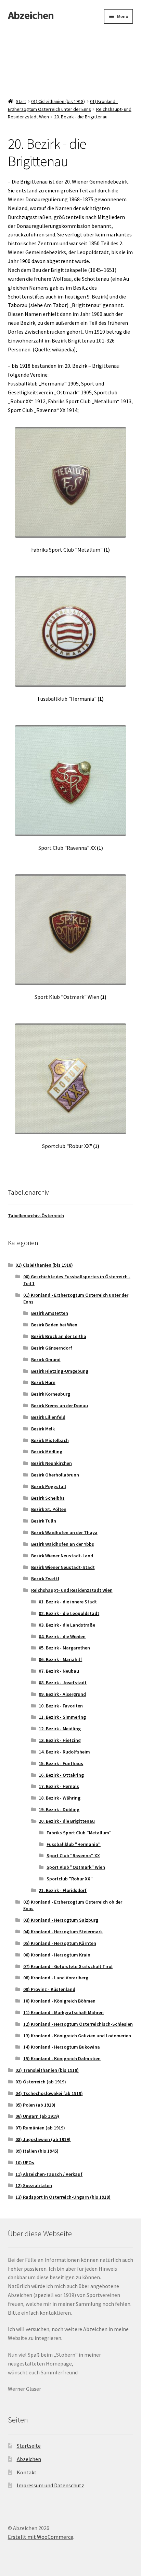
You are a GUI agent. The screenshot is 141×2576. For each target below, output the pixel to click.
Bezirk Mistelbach (50, 1440)
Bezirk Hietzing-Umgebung (60, 1371)
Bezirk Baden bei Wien (54, 1325)
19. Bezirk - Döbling (59, 1809)
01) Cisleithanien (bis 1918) (58, 101)
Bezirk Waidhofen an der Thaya (64, 1532)
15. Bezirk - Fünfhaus (61, 1763)
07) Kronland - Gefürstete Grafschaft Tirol (68, 1966)
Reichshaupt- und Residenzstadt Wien (72, 1590)
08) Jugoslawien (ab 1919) (43, 2139)
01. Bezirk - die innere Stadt (68, 1602)
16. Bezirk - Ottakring (61, 1775)
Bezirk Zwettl (45, 1578)
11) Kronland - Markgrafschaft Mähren (63, 2012)
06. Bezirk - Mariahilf (60, 1659)
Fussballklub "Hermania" (74, 1844)
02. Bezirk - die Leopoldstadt (69, 1613)
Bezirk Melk (43, 1429)
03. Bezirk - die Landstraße (67, 1625)
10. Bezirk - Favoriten (61, 1706)
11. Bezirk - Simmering (62, 1717)
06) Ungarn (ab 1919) (37, 2116)
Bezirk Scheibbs (48, 1498)
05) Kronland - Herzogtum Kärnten (60, 1943)
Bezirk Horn (43, 1382)
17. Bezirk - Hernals (59, 1786)
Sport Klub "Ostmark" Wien (76, 1867)
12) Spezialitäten (34, 2185)
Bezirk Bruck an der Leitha (59, 1336)
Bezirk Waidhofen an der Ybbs (63, 1544)
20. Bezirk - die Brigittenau (67, 1821)
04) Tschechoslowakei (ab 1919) (49, 2093)
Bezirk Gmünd (46, 1359)
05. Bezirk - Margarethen (64, 1648)
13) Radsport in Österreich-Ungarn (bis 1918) (63, 2197)
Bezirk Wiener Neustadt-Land (62, 1556)
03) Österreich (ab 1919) (41, 2082)
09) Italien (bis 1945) (37, 2151)
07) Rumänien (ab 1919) (40, 2128)
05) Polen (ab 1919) (35, 2105)
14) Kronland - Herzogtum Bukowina (62, 2047)
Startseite (29, 2446)
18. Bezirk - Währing (60, 1798)
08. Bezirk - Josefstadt (63, 1683)
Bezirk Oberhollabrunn (55, 1475)
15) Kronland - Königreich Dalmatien (62, 2058)
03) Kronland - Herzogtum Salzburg (61, 1920)
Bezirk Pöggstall (49, 1486)
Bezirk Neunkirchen (52, 1463)
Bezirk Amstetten (50, 1313)
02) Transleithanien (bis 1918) (47, 2070)
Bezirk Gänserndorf (52, 1348)
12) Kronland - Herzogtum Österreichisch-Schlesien (78, 2024)
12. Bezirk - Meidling (60, 1729)
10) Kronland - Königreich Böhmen (59, 2001)
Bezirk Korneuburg (51, 1394)
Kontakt (27, 2472)
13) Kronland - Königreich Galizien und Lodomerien (77, 2036)
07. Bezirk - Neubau (59, 1671)
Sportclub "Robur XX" (70, 1879)
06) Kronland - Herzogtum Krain (57, 1955)
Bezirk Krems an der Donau (60, 1406)
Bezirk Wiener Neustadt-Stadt (63, 1567)
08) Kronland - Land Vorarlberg (56, 1978)
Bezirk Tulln (44, 1521)
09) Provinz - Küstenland (49, 1989)
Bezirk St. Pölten (49, 1509)
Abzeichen (31, 15)
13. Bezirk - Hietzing (60, 1740)
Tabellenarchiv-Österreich (36, 1216)
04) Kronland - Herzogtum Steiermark (63, 1932)
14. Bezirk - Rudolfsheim (64, 1752)
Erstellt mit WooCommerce (41, 2537)
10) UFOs (25, 2163)
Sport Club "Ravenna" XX (73, 1855)
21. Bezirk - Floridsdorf (63, 1890)
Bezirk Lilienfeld (48, 1417)
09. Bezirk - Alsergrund (62, 1694)
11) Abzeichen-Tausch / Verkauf (49, 2174)
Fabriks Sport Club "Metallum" (79, 1833)
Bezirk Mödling (47, 1452)
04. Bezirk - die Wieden (62, 1636)
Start (21, 101)
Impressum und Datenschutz (50, 2485)
